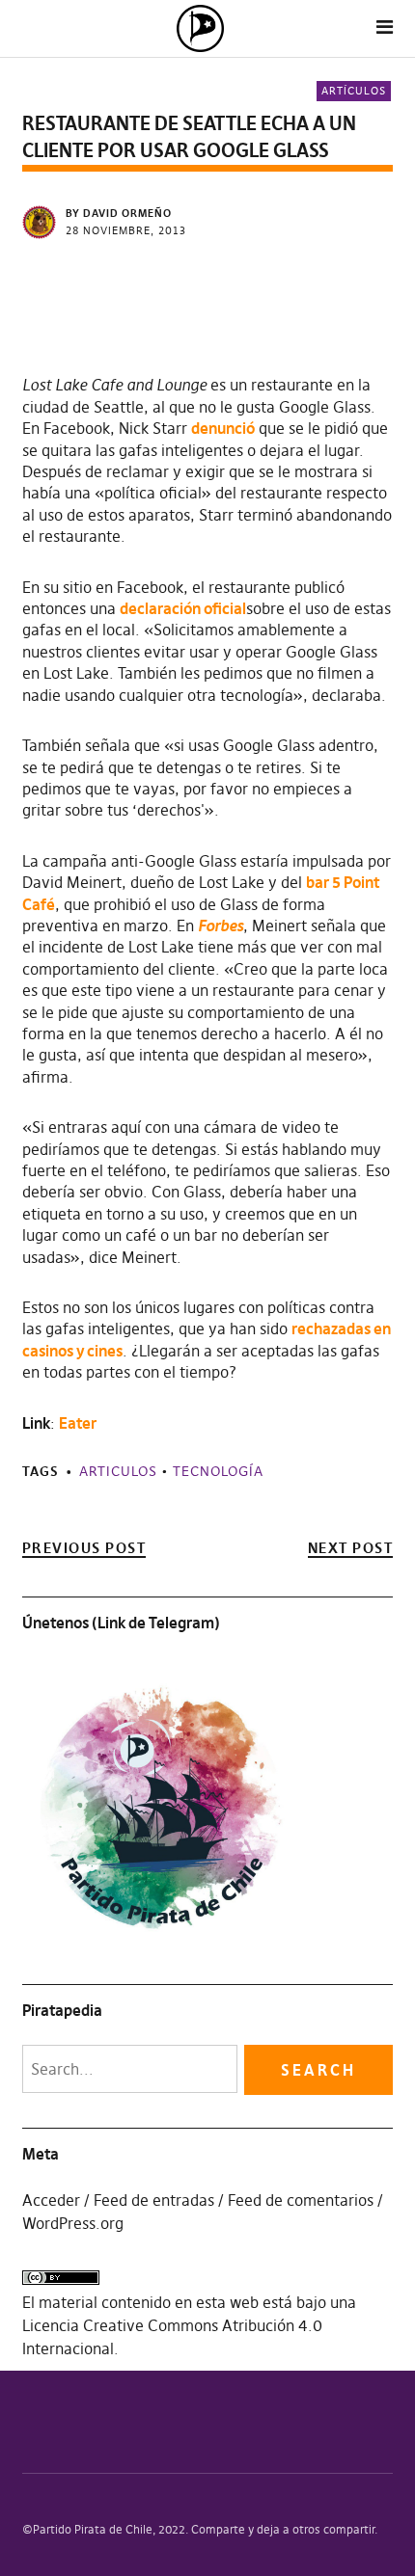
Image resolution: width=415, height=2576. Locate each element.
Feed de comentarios (301, 2200)
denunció (223, 428)
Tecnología (218, 1471)
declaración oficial (183, 608)
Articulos (118, 1471)
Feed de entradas (154, 2200)
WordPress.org (73, 2223)
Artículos (354, 91)
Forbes (221, 926)
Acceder (51, 2200)
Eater (78, 1423)
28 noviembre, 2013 (126, 230)
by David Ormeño (119, 213)
